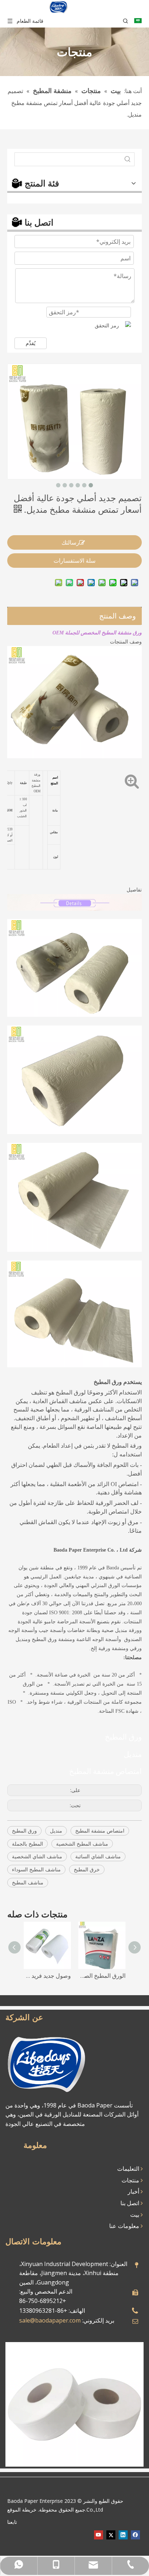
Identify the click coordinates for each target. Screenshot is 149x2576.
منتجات (131, 2180)
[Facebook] (135, 2535)
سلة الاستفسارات (74, 561)
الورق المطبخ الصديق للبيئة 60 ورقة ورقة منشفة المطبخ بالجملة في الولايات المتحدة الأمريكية (102, 1976)
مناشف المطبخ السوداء (36, 1869)
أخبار (134, 2191)
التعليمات (129, 2169)
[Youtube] (99, 2535)
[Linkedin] (123, 2535)
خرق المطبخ (87, 1869)
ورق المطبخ (24, 1831)
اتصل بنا (131, 2203)
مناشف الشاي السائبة (98, 1856)
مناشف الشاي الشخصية (37, 1856)
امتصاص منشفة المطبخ (100, 1831)
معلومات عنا (125, 2226)
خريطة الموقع (22, 2510)
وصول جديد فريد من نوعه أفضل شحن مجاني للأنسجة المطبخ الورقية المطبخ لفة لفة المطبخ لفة (47, 1976)
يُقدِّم (31, 343)
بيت (135, 2215)
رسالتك (70, 542)
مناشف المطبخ (28, 1882)
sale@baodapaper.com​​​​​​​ (50, 2320)
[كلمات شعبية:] (128, 159)
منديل (56, 1831)
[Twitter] (111, 2535)
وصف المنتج (118, 616)
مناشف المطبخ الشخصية (82, 1844)
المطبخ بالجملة (27, 1844)
